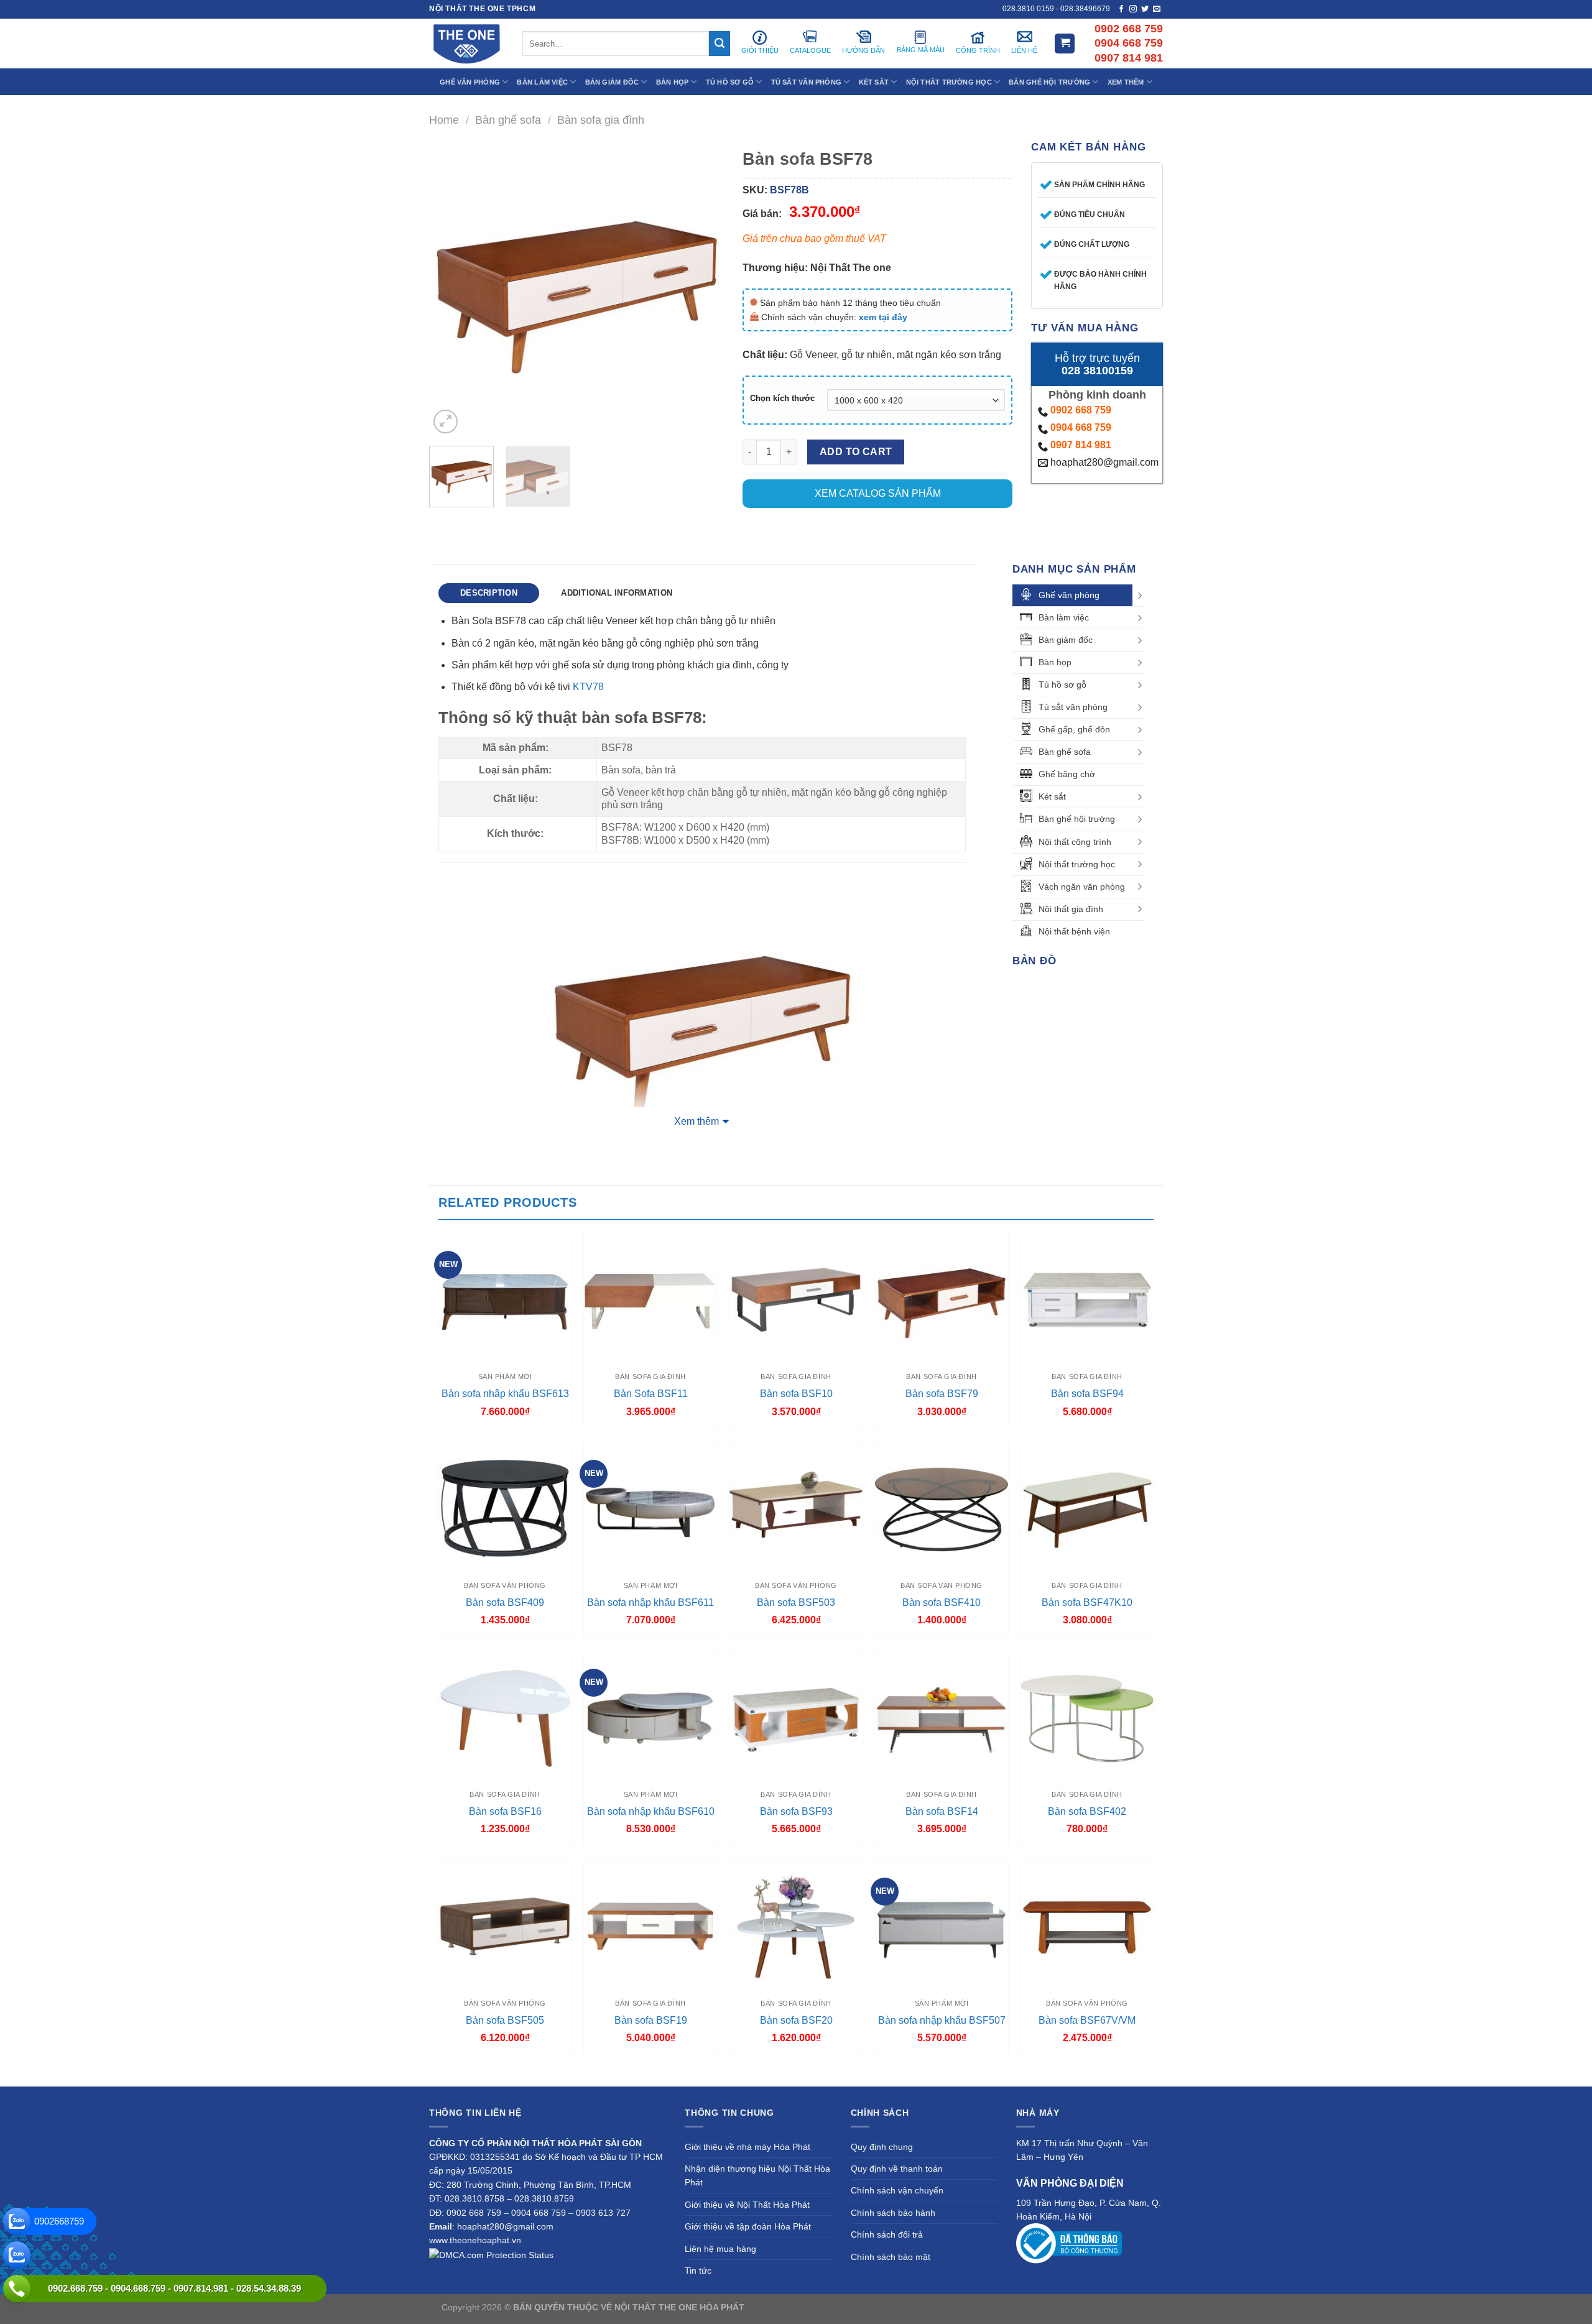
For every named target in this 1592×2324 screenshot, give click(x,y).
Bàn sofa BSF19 (651, 2020)
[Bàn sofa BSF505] (505, 1925)
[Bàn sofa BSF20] (796, 1925)
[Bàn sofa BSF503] (796, 1508)
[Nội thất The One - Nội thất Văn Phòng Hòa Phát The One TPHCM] (466, 44)
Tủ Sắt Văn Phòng (807, 82)
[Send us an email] (1157, 9)
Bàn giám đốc (1066, 640)
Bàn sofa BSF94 (1087, 1394)
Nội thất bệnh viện (1074, 931)
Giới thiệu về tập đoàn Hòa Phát (748, 2226)
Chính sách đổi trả (887, 2234)
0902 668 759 (1081, 410)
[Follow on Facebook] (1121, 9)
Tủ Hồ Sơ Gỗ (730, 82)
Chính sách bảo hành (893, 2213)
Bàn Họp (673, 82)
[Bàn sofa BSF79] (942, 1299)
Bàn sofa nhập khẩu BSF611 (650, 1602)
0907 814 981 (1081, 445)
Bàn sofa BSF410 (942, 1602)
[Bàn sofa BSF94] (1087, 1299)
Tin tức (698, 2271)
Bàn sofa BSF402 (1087, 1811)
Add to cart (856, 452)
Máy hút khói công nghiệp (1100, 2307)
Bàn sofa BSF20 (796, 2020)
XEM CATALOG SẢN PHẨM (878, 493)
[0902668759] (17, 2221)
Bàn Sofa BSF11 (651, 1394)
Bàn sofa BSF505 (505, 2020)
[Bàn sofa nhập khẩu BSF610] (650, 1717)
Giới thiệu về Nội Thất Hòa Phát (747, 2205)
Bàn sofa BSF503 (796, 1602)
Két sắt (1052, 796)
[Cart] (1065, 44)
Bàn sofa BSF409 (505, 1602)
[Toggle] (1140, 596)
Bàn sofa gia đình (601, 120)
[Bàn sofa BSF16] (505, 1717)
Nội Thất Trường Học (949, 82)
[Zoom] (446, 422)
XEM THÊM (1126, 82)
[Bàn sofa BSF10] (796, 1299)
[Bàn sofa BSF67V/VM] (1087, 1925)
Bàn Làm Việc (542, 82)
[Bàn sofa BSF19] (650, 1925)
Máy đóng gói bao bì (912, 2307)
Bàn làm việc (1064, 617)
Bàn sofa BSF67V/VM (1087, 2020)
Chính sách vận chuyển (897, 2190)
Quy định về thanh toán (897, 2169)
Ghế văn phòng (1069, 595)
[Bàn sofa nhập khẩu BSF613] (505, 1299)
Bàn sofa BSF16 (505, 1811)
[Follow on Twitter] (1145, 9)
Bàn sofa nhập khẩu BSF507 (942, 2020)
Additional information (617, 593)
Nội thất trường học (1077, 864)
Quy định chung (882, 2147)
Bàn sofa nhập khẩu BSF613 (505, 1394)
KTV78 (588, 687)
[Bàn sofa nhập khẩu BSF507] (942, 1925)
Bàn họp (1055, 662)
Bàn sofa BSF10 (796, 1394)
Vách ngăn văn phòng (1082, 887)
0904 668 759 (1081, 427)
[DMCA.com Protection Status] (491, 2254)
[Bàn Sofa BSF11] (650, 1299)
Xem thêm (696, 1121)
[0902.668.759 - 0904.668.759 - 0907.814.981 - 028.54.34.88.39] (17, 2289)
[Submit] (720, 44)
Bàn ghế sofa (508, 120)
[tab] (489, 593)
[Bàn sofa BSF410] (942, 1508)
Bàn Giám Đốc (612, 82)
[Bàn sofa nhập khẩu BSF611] (650, 1508)
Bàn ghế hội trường (1077, 819)
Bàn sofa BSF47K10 (1087, 1602)
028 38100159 (1097, 371)
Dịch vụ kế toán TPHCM (999, 2307)
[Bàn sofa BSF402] (1087, 1717)
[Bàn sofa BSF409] (505, 1508)
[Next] (702, 289)
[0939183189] (17, 2255)
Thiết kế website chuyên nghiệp (809, 2307)
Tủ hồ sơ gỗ (1062, 685)
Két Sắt (874, 82)
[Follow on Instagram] (1133, 9)
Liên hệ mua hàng (720, 2249)
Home (444, 120)
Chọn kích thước (782, 399)
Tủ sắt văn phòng (1073, 707)
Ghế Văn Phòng (470, 82)
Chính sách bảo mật (891, 2257)
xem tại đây (883, 317)
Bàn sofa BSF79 (942, 1394)
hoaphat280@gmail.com (1103, 462)
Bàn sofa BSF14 (942, 1811)
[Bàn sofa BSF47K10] (1087, 1508)
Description (489, 593)
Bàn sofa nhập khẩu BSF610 (651, 1811)
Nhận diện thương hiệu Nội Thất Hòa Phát (757, 2175)
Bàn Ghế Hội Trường (1049, 82)
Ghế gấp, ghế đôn (1074, 729)
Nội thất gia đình (1071, 909)
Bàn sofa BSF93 (796, 1811)
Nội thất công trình (1075, 842)
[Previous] (451, 289)
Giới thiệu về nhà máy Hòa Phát (747, 2147)
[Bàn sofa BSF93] (796, 1717)
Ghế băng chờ (1067, 774)
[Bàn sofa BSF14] (942, 1717)
